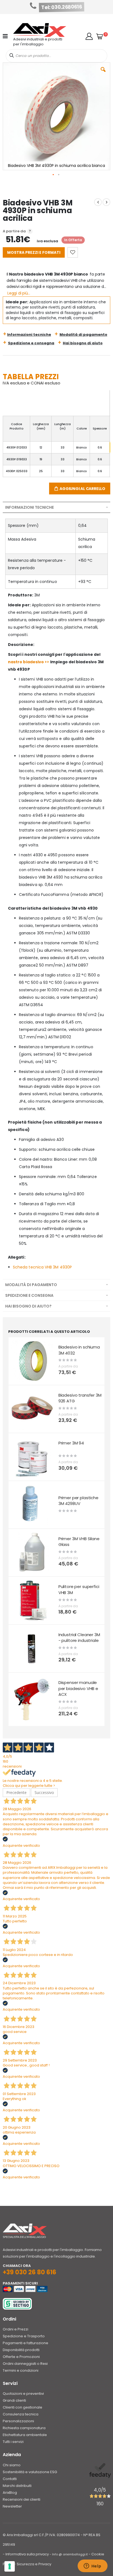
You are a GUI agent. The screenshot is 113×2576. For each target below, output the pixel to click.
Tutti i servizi (13, 2442)
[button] (89, 36)
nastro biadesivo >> (29, 662)
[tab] (56, 507)
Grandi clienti (14, 2400)
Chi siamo (12, 2465)
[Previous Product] (98, 202)
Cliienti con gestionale (22, 2407)
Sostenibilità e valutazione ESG (30, 2472)
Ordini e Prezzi (15, 2329)
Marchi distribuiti (17, 2486)
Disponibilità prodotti (21, 2350)
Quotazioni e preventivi (23, 2394)
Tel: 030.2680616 (62, 7)
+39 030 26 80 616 (29, 2272)
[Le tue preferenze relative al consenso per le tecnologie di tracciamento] (10, 2566)
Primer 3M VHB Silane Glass (79, 1542)
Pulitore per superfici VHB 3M (79, 1590)
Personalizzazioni (18, 2421)
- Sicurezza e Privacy (33, 2564)
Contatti (10, 2479)
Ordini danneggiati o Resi (25, 2364)
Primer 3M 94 (71, 1443)
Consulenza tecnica (21, 2414)
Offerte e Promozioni (21, 2357)
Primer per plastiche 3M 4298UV (78, 1501)
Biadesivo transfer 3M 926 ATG (80, 1398)
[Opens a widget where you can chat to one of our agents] (92, 2566)
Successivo (44, 1792)
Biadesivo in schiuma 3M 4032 (79, 1350)
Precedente (16, 1792)
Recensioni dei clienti (22, 2499)
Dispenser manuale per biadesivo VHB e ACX (78, 1688)
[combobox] (57, 56)
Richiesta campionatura (24, 2428)
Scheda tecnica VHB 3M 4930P (42, 1267)
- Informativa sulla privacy (26, 2554)
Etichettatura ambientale (25, 2435)
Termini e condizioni (21, 2370)
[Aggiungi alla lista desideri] (73, 252)
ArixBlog (10, 2493)
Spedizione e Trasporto (24, 2336)
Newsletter (12, 2506)
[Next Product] (106, 202)
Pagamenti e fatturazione (26, 2343)
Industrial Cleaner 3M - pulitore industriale (79, 1638)
